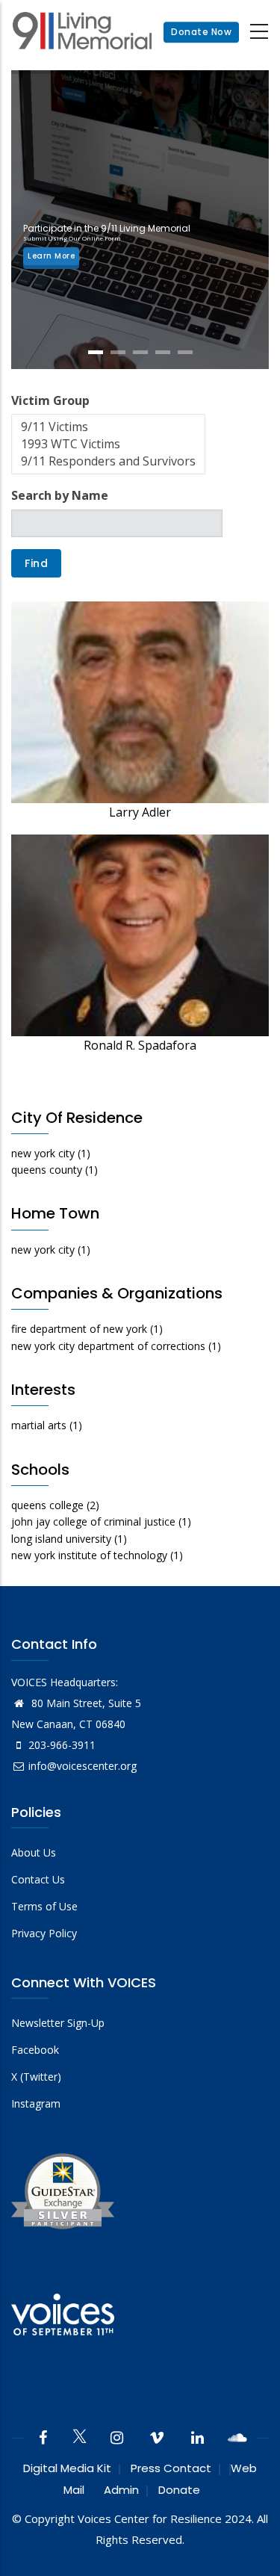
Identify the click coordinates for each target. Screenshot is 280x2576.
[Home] (82, 32)
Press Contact (171, 2468)
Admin (121, 2490)
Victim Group (50, 400)
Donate (179, 2490)
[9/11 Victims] (108, 427)
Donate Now (201, 32)
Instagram (36, 2103)
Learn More (51, 256)
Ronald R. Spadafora (140, 1045)
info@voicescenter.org (83, 1766)
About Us (34, 1852)
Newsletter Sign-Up (58, 2023)
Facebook (35, 2050)
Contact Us (38, 1879)
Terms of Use (44, 1906)
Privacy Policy (44, 1933)
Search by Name (60, 495)
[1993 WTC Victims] (108, 444)
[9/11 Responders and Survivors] (108, 461)
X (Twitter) (36, 2077)
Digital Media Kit (67, 2468)
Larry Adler (140, 812)
